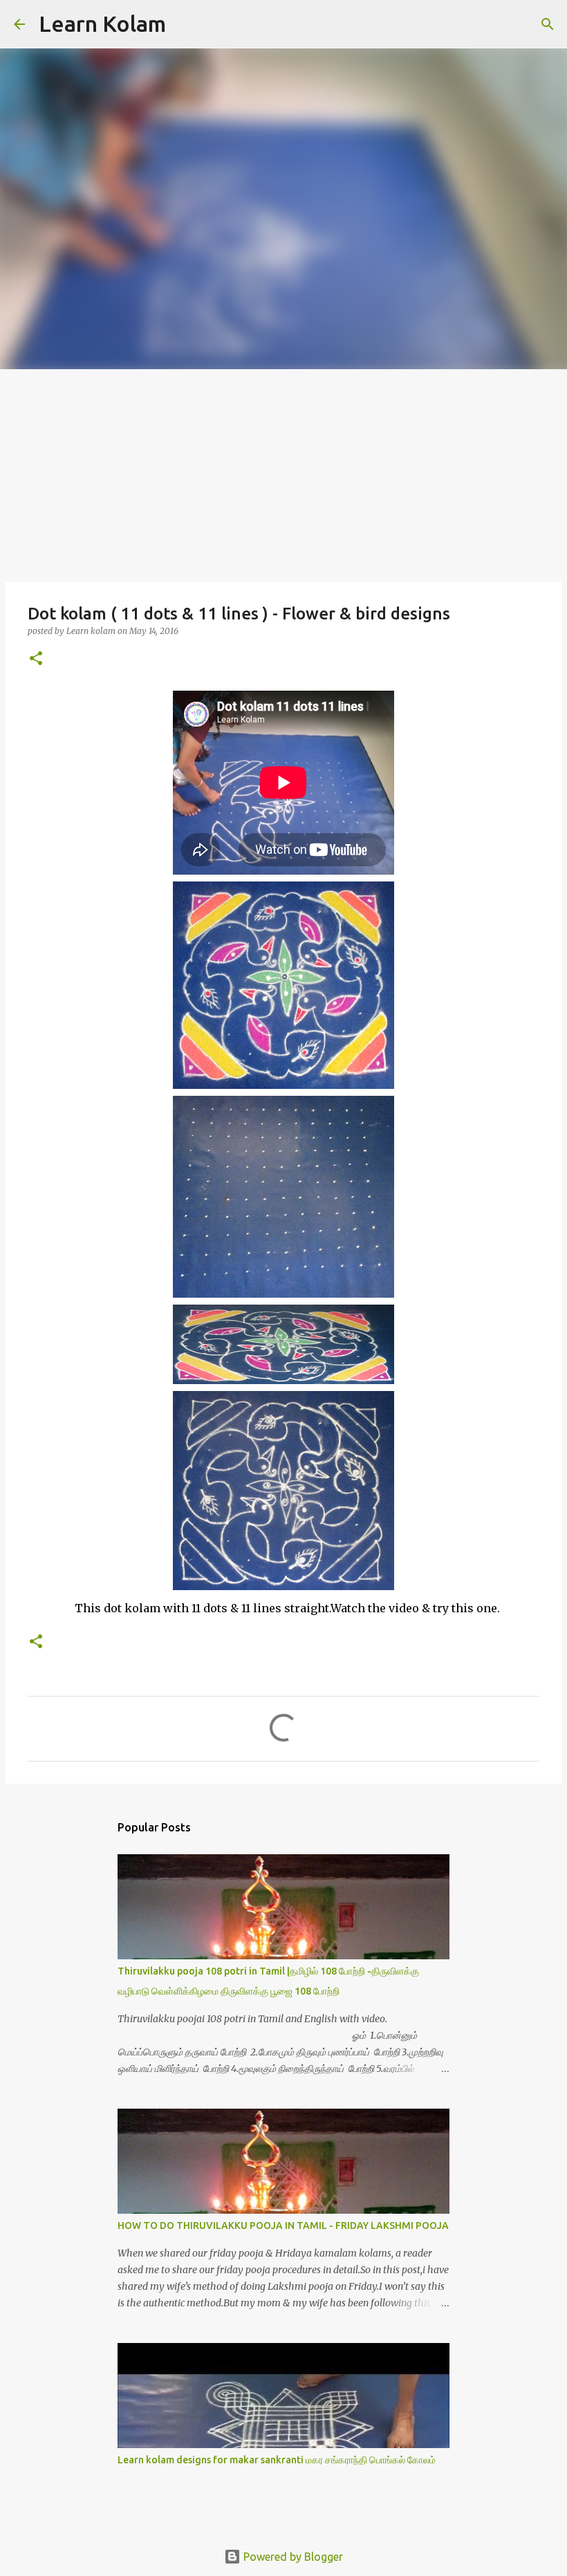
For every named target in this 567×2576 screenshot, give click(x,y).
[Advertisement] (283, 473)
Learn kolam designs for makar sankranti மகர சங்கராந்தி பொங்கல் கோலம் (277, 2460)
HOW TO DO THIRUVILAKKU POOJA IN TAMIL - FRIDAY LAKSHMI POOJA (283, 2225)
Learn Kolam (102, 24)
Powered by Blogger (292, 2557)
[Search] (185, 24)
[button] (36, 659)
